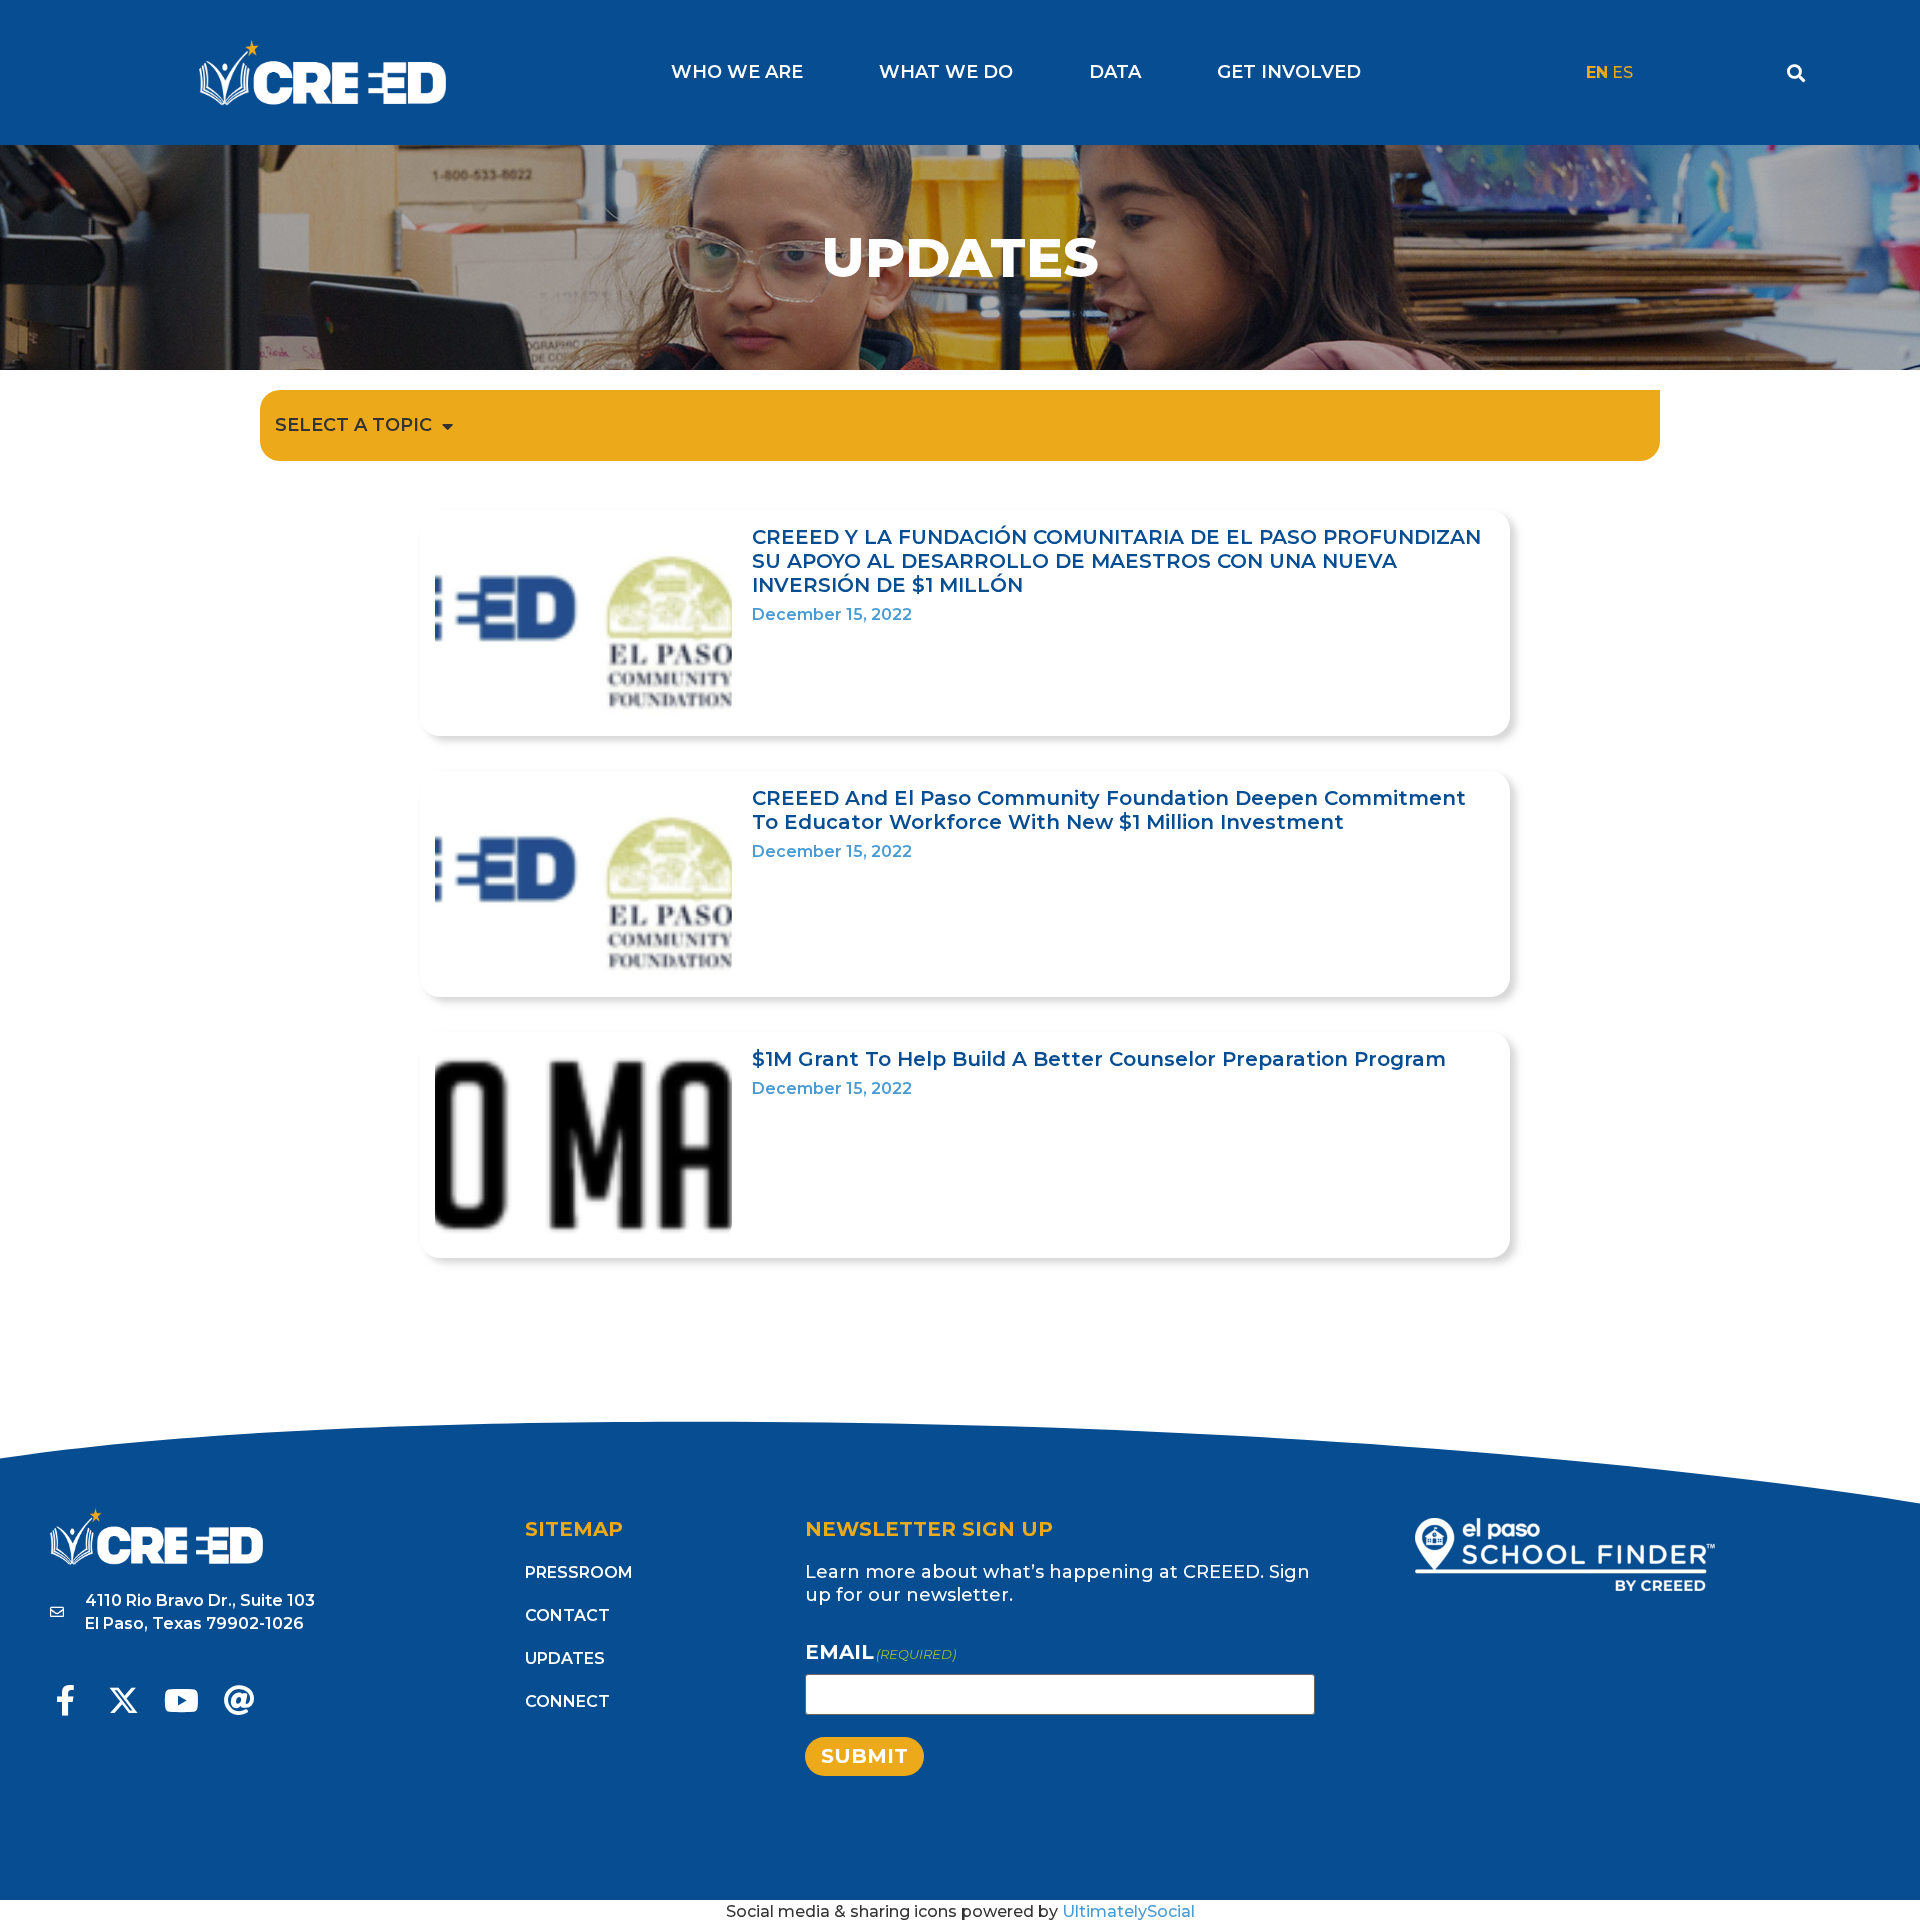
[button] (1796, 72)
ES (1622, 72)
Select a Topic (353, 425)
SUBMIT (864, 1756)
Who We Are (737, 72)
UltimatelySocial (1128, 1911)
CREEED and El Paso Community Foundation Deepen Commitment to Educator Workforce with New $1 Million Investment (1109, 810)
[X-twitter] (123, 1700)
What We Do (946, 72)
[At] (239, 1700)
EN (1597, 72)
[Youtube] (181, 1700)
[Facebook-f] (65, 1700)
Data (1115, 72)
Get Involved (1289, 72)
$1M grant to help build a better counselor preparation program (1099, 1059)
